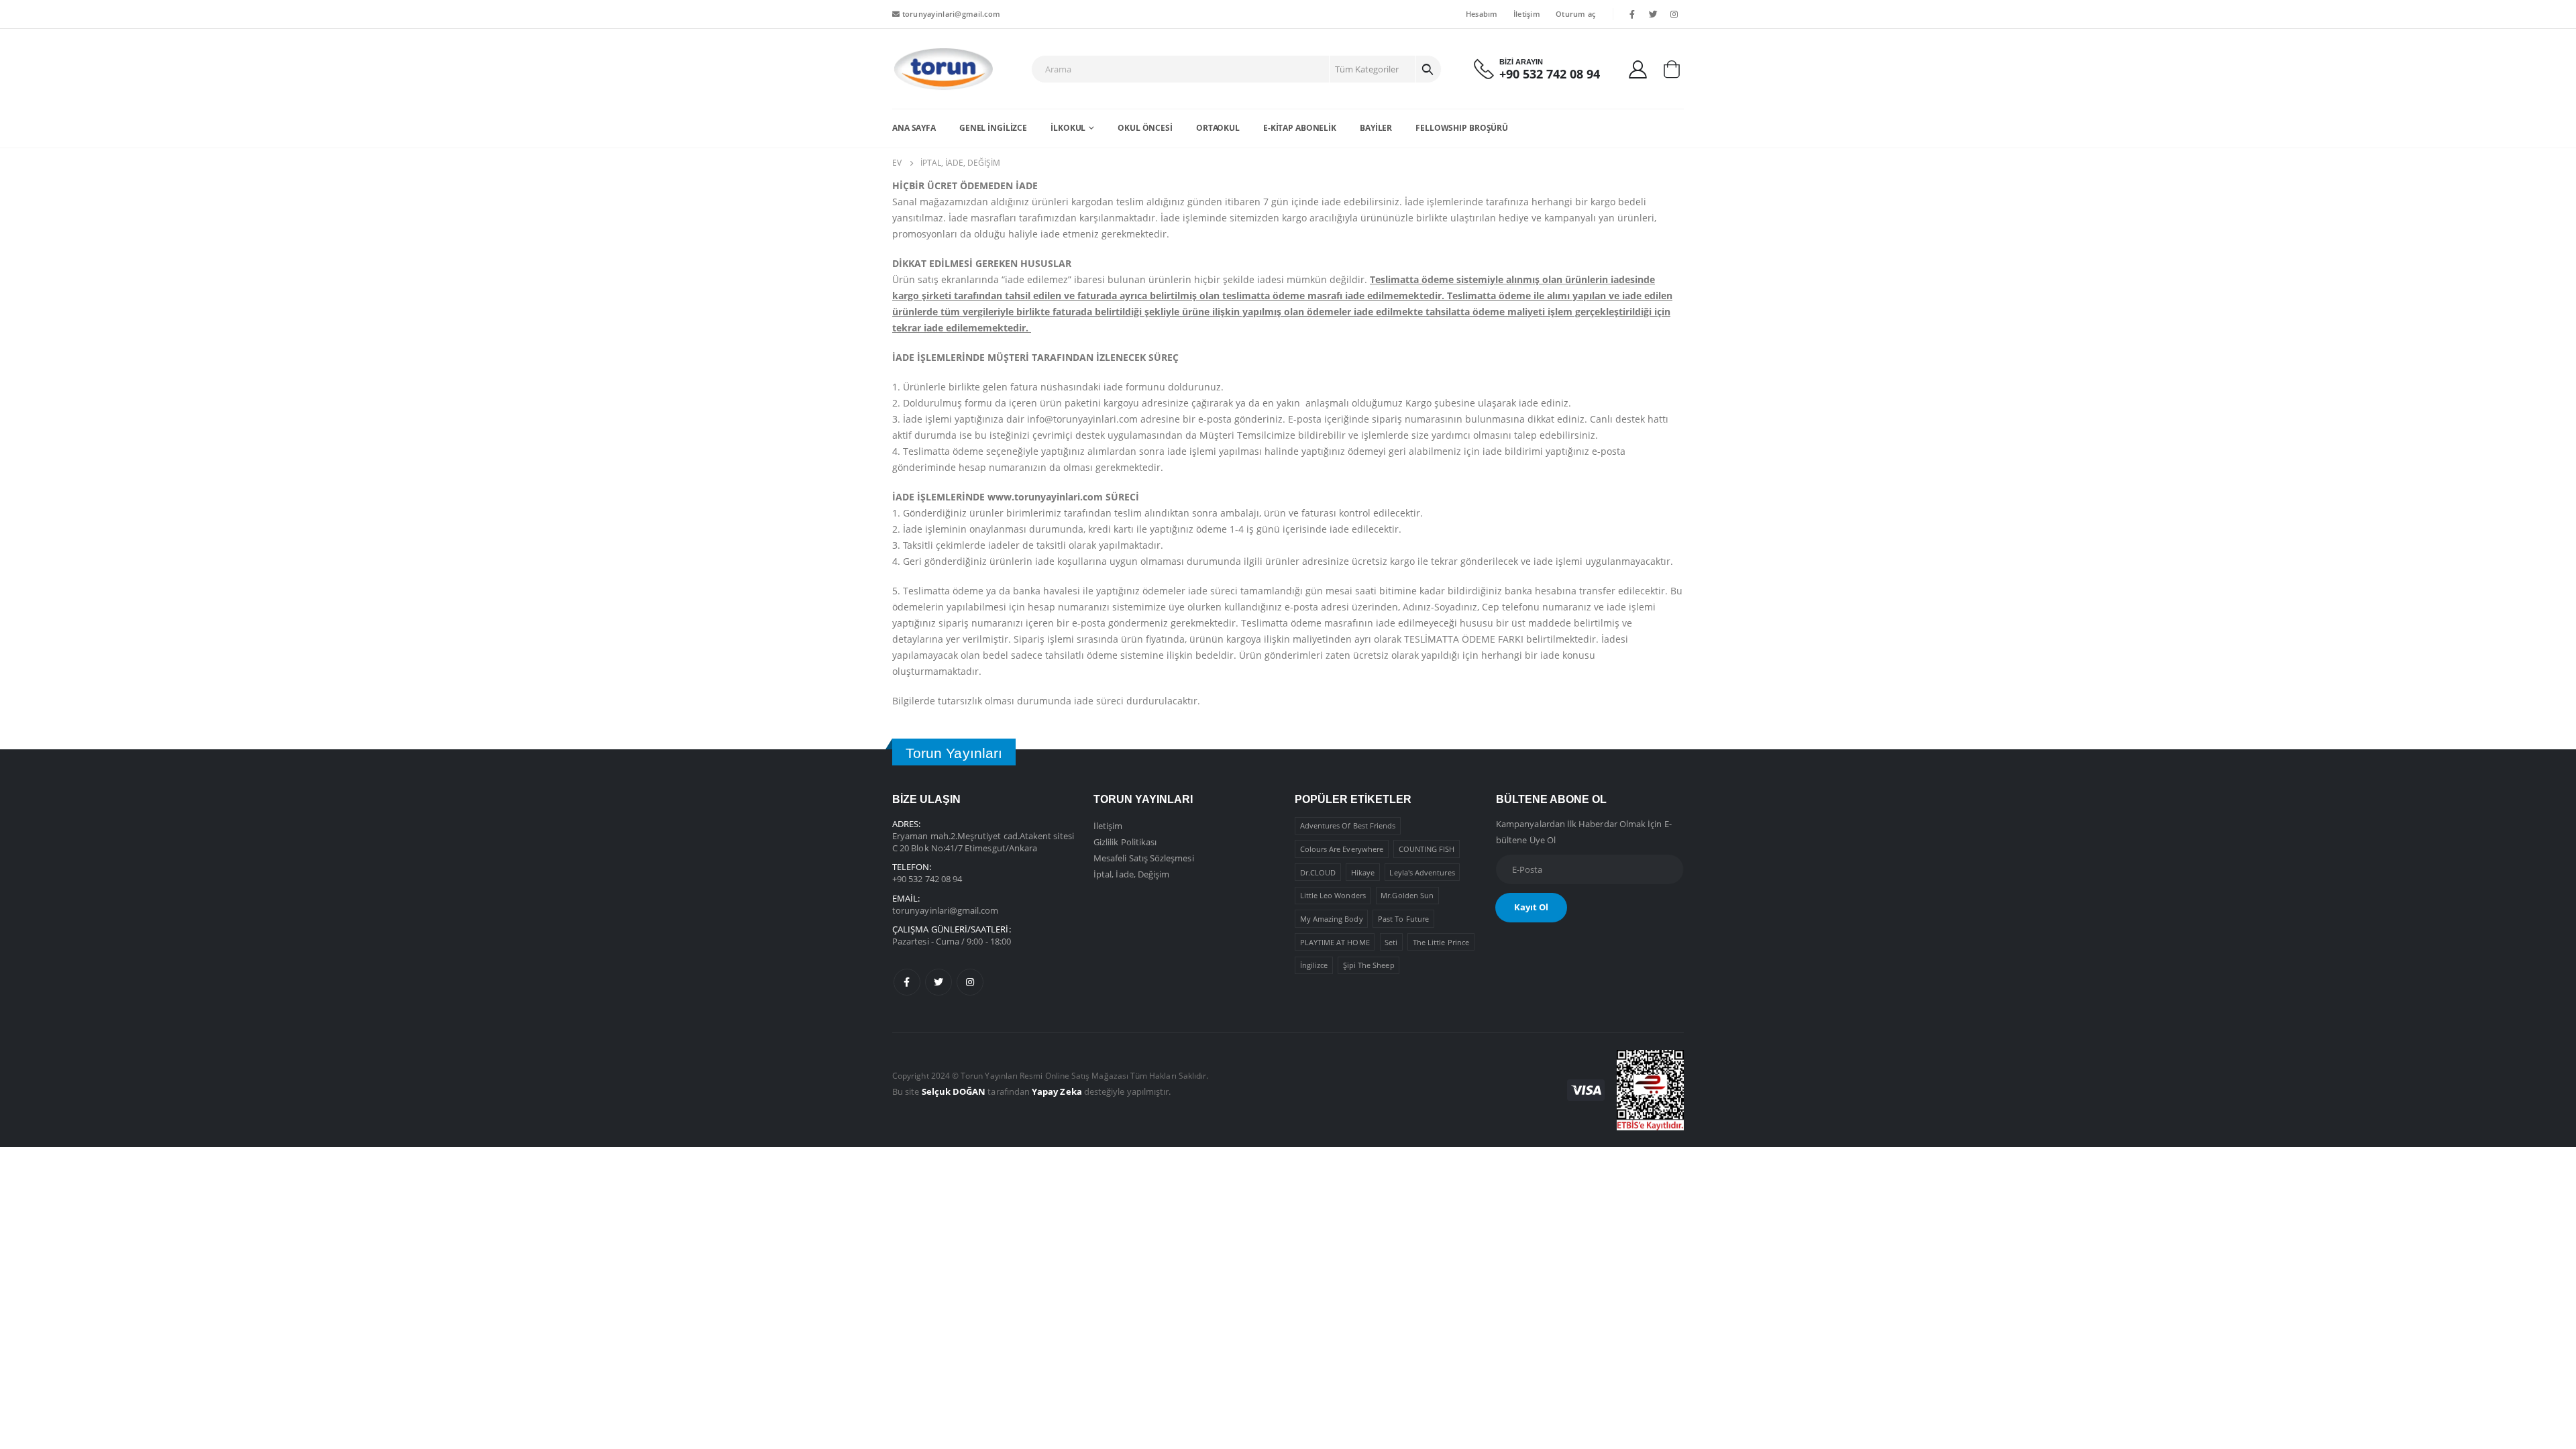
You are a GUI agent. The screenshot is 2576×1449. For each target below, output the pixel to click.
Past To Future (1403, 919)
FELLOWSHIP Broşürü (1462, 128)
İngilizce (1314, 965)
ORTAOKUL (1218, 128)
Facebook (907, 982)
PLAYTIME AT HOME (1335, 942)
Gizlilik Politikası (1125, 842)
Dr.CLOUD (1318, 872)
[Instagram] (1674, 14)
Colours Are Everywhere (1342, 849)
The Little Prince (1441, 942)
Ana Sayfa (914, 128)
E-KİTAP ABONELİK (1300, 128)
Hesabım (1482, 14)
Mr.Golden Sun (1407, 895)
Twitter (938, 982)
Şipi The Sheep (1369, 965)
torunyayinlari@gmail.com (950, 14)
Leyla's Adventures (1422, 872)
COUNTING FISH (1427, 849)
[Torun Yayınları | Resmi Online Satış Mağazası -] (943, 69)
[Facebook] (1632, 14)
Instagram (970, 982)
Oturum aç (1575, 14)
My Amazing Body (1332, 919)
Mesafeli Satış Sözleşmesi (1144, 858)
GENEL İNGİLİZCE (993, 128)
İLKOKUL (1068, 128)
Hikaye (1363, 872)
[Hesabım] (1638, 69)
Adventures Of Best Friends (1348, 825)
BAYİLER (1376, 128)
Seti (1391, 942)
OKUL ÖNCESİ (1145, 128)
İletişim (1527, 14)
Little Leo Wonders (1333, 895)
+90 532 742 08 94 (927, 879)
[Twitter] (1654, 14)
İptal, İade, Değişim (1131, 874)
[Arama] (1428, 69)
